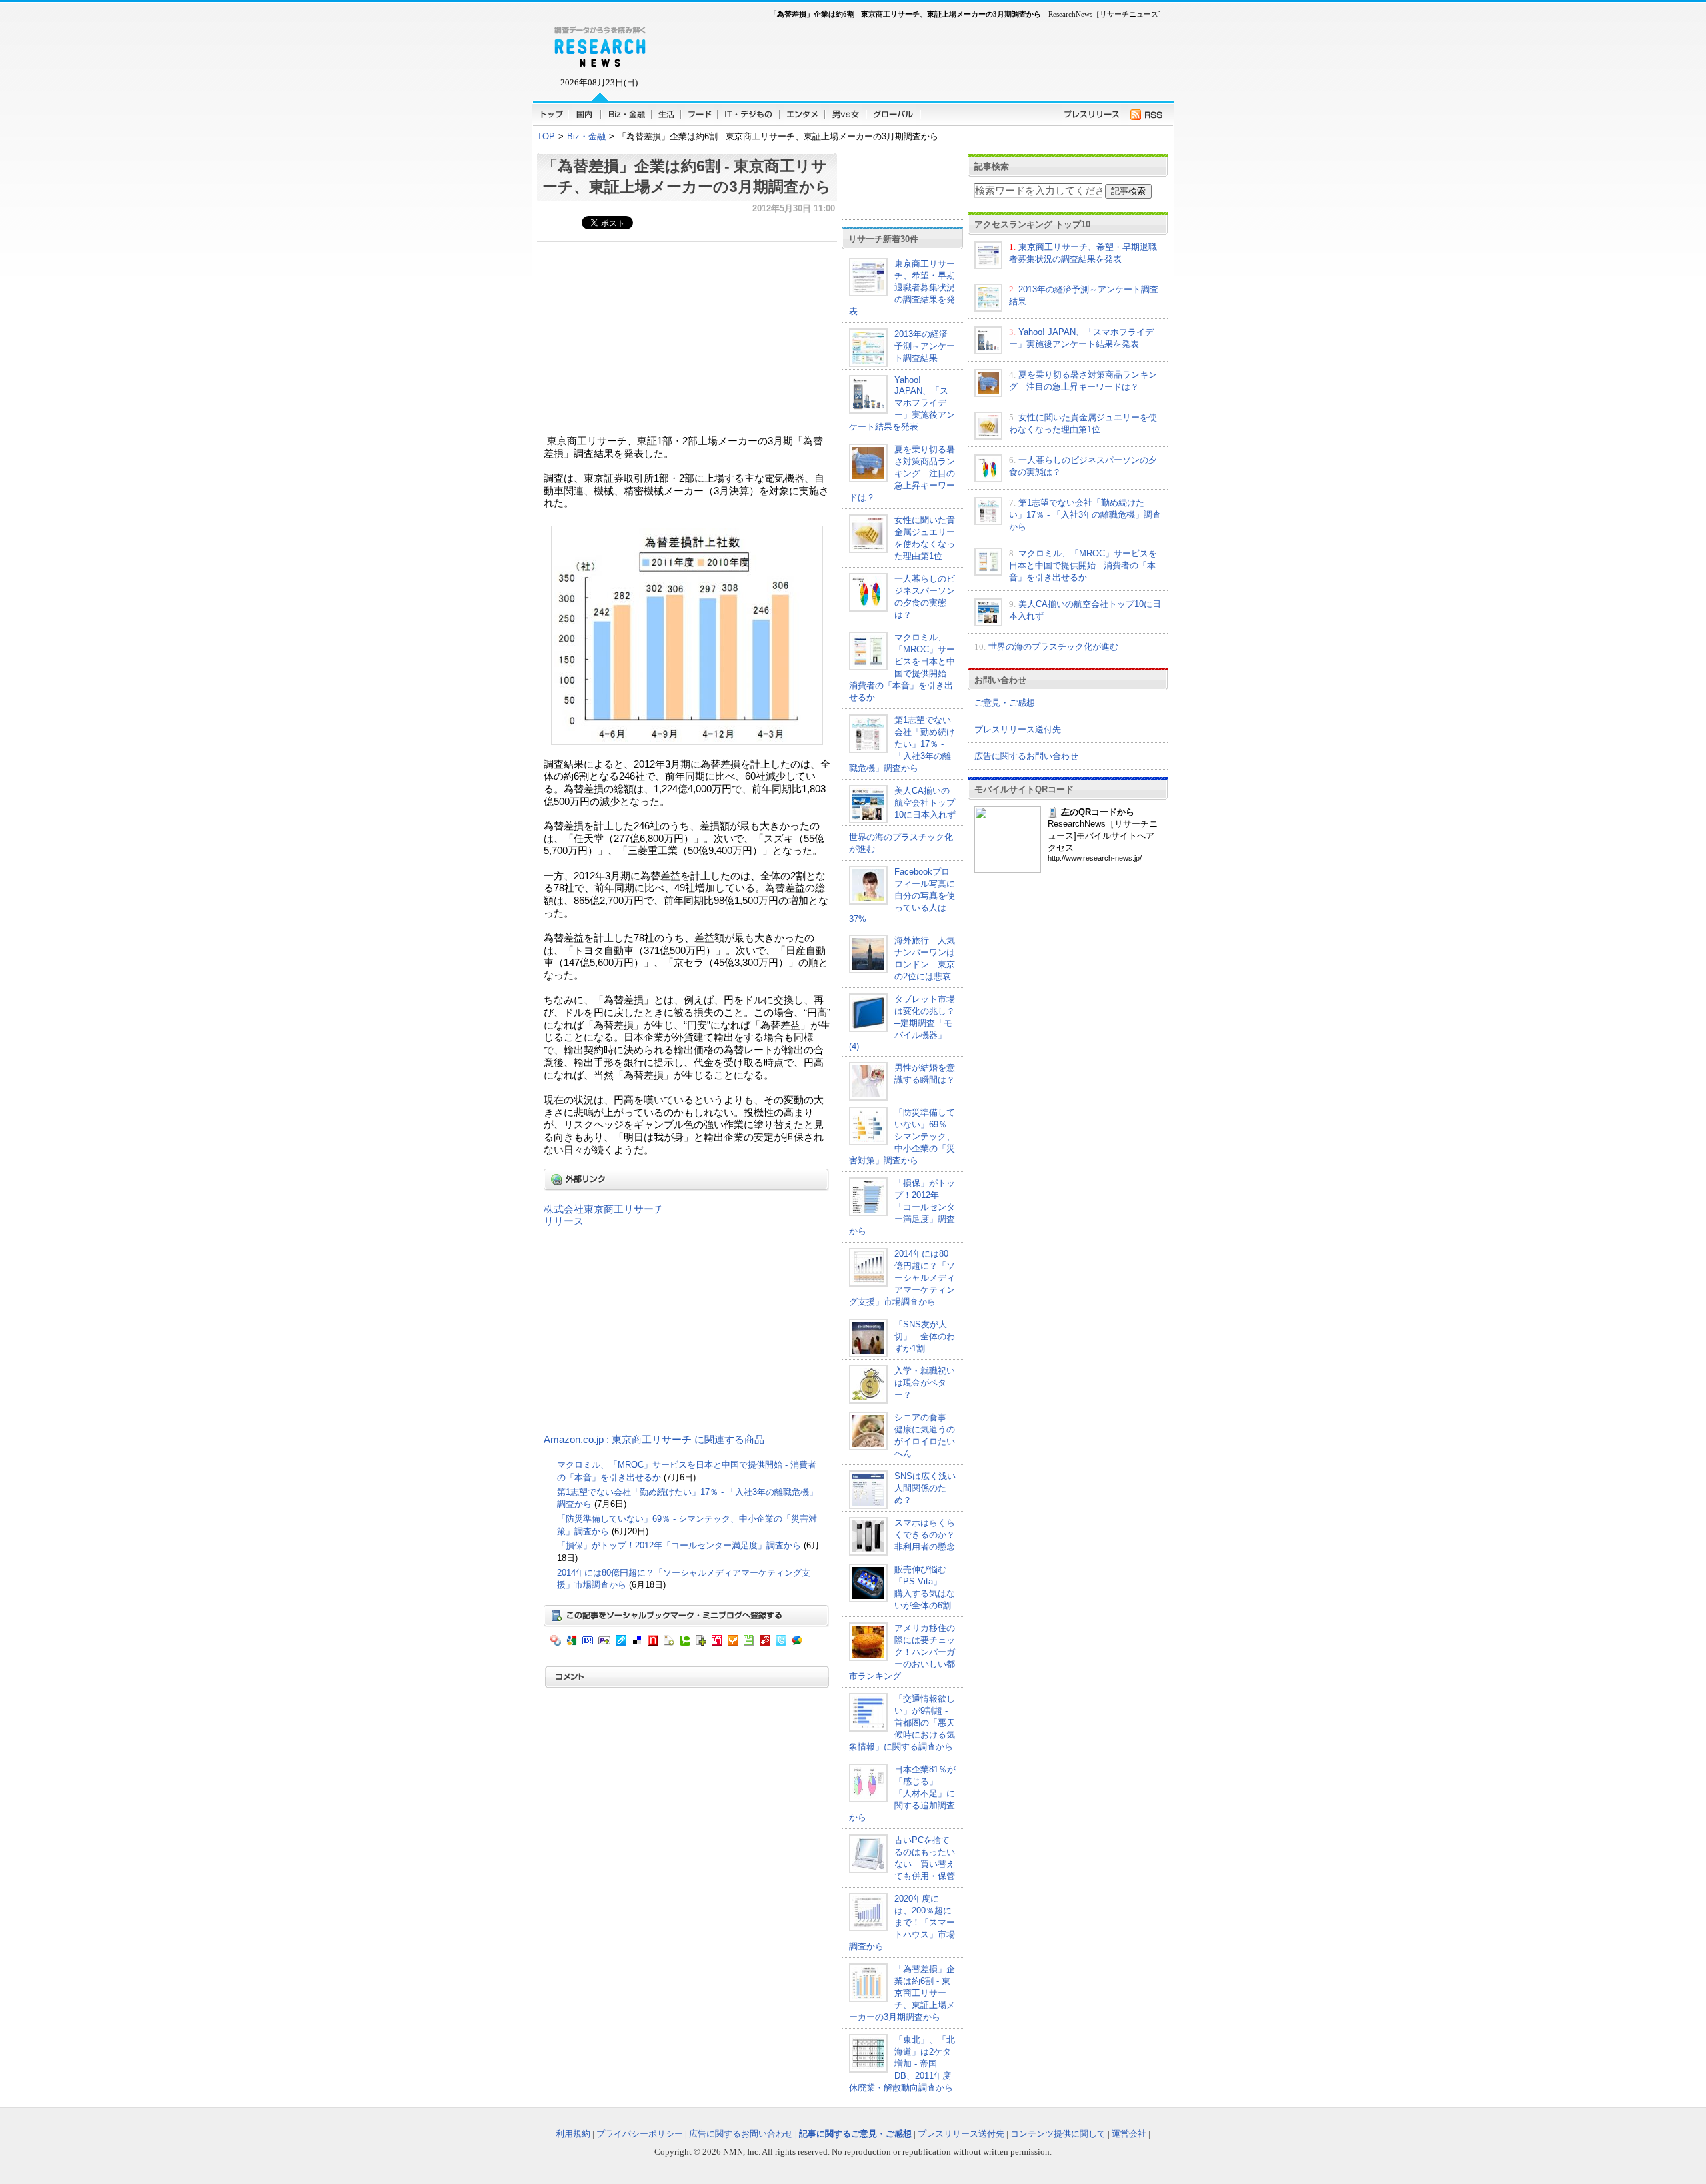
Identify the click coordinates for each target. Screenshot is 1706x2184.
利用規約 (573, 2134)
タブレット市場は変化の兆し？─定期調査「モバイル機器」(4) (902, 1023)
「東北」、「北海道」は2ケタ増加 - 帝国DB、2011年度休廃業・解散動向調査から (902, 2064)
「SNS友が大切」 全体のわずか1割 (925, 1336)
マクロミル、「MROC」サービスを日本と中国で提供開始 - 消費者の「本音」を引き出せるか (1083, 565)
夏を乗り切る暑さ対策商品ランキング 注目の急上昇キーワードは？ (902, 473)
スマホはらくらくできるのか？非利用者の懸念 (925, 1535)
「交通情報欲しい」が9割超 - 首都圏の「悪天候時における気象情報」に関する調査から (902, 1723)
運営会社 (1129, 2134)
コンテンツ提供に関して (1058, 2134)
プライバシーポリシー (640, 2134)
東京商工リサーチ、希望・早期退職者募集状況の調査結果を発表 (902, 287)
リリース (564, 1221)
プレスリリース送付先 (1018, 729)
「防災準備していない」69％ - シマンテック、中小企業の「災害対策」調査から (902, 1136)
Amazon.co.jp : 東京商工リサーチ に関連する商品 (654, 1440)
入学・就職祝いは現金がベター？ (925, 1383)
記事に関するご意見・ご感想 (855, 2134)
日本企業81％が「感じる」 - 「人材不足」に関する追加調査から (902, 1793)
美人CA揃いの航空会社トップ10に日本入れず (925, 803)
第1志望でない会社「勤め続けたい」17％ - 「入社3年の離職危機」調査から (902, 744)
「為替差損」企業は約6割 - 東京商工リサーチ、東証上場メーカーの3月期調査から (902, 1993)
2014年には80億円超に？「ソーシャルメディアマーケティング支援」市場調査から (902, 1278)
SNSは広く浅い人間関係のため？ (925, 1488)
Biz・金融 (586, 136)
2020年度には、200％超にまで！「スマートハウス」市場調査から (902, 1922)
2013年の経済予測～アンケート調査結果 (925, 346)
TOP (546, 136)
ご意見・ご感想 (1005, 703)
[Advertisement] (656, 335)
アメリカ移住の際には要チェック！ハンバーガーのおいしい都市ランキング (902, 1652)
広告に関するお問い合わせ (1026, 756)
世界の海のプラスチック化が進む (1053, 647)
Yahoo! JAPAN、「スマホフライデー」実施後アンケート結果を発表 (902, 403)
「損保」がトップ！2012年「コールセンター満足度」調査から (680, 1545)
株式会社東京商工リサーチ (604, 1209)
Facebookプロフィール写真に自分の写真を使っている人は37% (902, 895)
